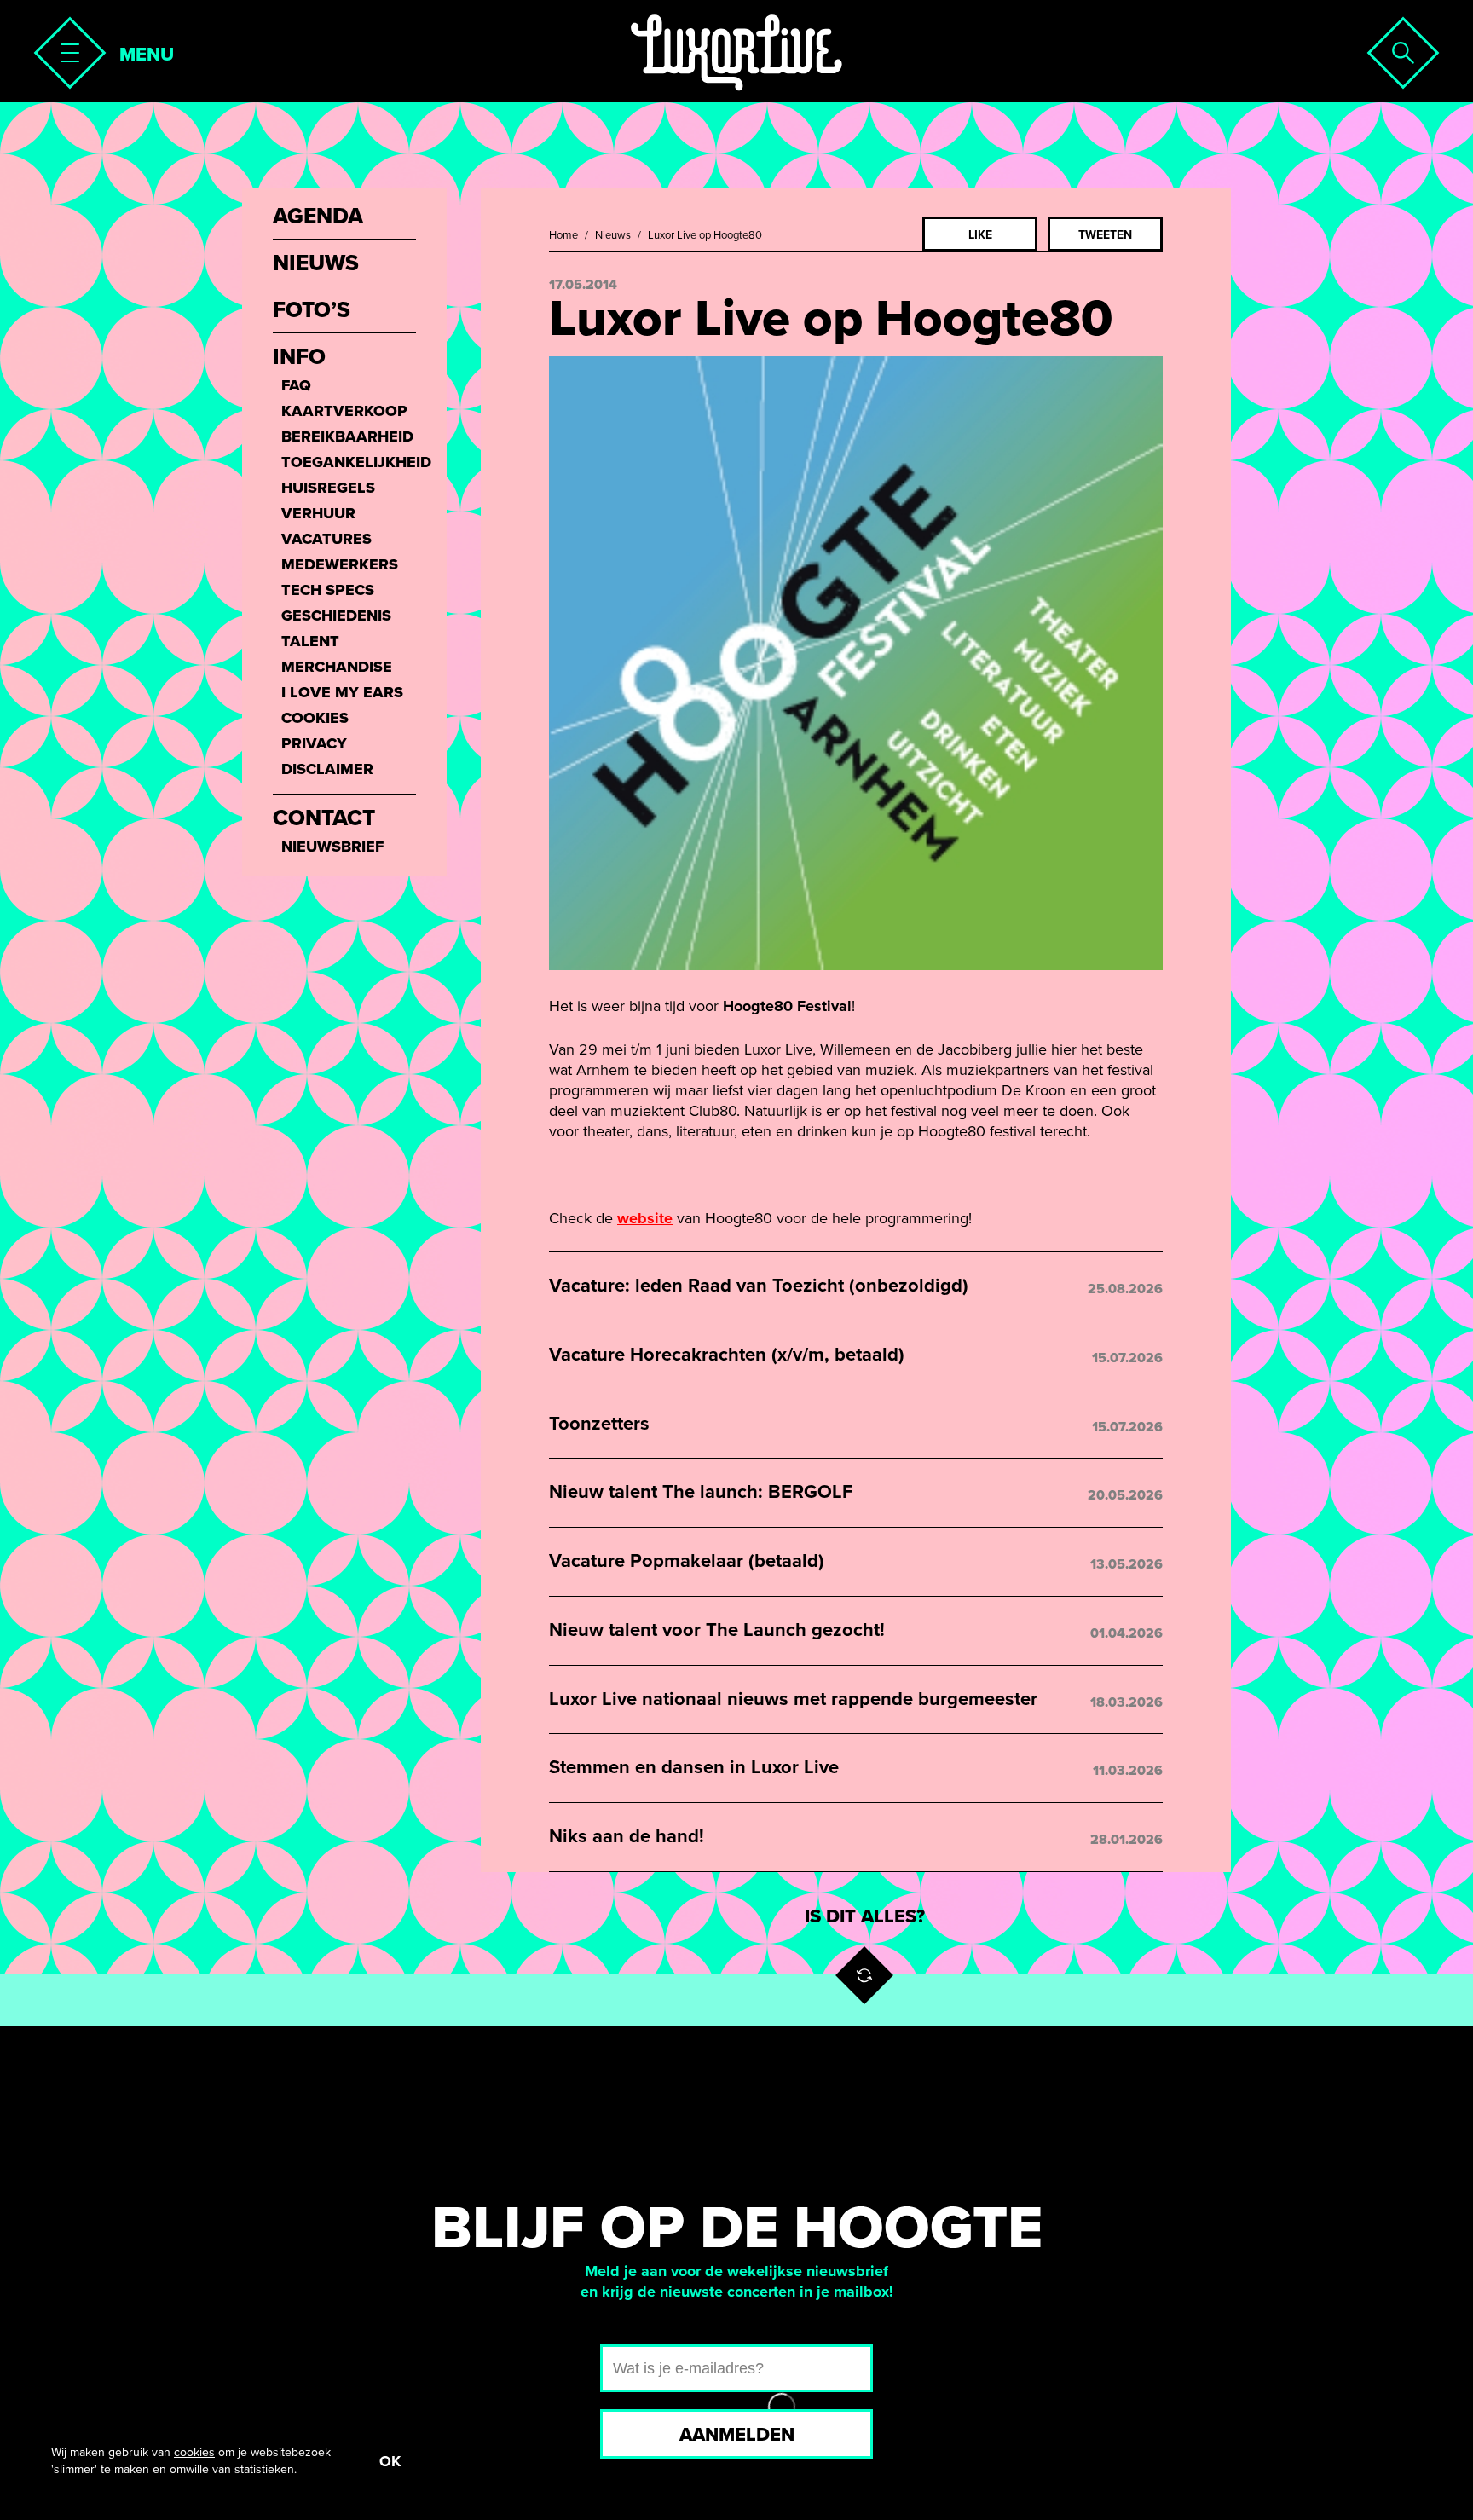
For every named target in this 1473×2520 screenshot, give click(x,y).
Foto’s (312, 310)
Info (299, 357)
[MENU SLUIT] (65, 48)
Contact (324, 818)
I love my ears (342, 692)
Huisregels (328, 488)
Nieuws (613, 235)
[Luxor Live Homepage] (736, 53)
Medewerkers (340, 564)
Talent (310, 641)
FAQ (296, 385)
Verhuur (318, 513)
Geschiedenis (336, 616)
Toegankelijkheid (349, 462)
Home (563, 235)
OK (390, 2461)
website (645, 1218)
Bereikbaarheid (347, 436)
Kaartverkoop (344, 411)
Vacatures (326, 539)
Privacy (314, 743)
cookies (194, 2452)
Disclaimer (327, 769)
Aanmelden (737, 2435)
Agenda (318, 217)
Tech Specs (328, 590)
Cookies (315, 718)
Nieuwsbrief (332, 847)
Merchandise (337, 667)
